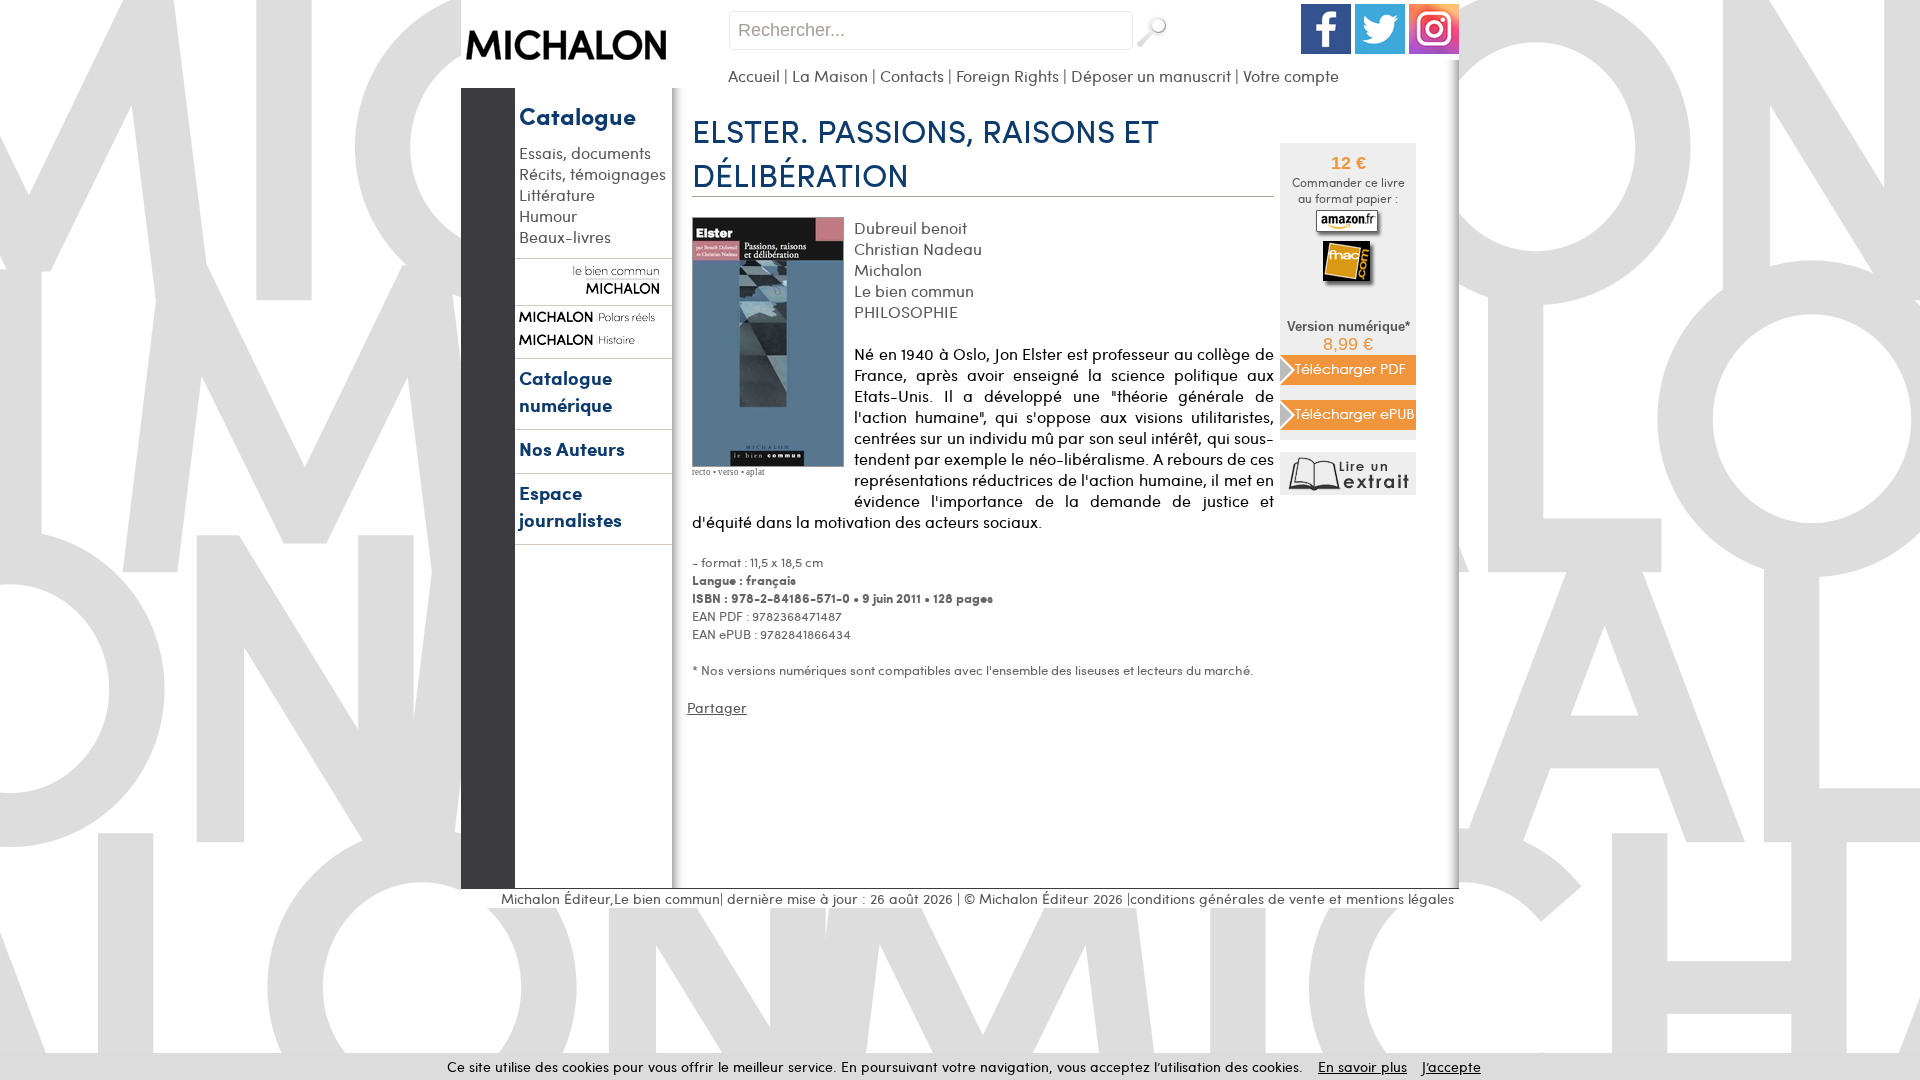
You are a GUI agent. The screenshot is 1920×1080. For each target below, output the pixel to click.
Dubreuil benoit (910, 227)
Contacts (912, 75)
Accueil (754, 75)
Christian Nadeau (918, 248)
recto (701, 472)
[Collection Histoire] (593, 337)
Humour (548, 215)
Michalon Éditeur (555, 898)
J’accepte (1451, 1066)
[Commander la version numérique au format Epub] (1348, 412)
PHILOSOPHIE (906, 311)
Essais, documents (585, 152)
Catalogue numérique (565, 391)
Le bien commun (914, 290)
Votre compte (1291, 75)
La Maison (830, 75)
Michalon (888, 269)
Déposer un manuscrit (1151, 75)
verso (728, 472)
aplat (755, 472)
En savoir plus (1362, 1066)
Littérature (557, 194)
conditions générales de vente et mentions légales (1292, 898)
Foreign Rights (1007, 75)
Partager (717, 707)
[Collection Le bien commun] (593, 284)
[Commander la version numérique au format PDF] (1348, 367)
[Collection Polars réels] (593, 314)
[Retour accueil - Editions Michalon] (594, 82)
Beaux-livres (565, 236)
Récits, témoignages (592, 173)
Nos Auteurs (572, 448)
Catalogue (577, 115)
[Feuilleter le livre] (1350, 489)
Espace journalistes (570, 506)
